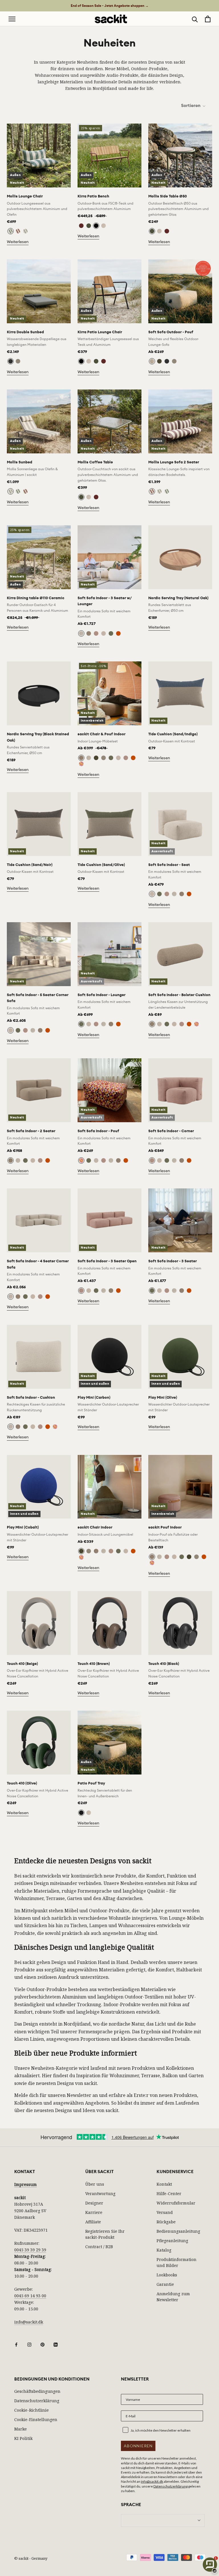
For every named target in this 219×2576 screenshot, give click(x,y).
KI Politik (23, 2438)
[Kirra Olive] (159, 361)
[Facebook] (16, 2344)
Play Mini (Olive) (163, 1397)
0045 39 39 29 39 (30, 2250)
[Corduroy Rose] (96, 633)
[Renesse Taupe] (25, 231)
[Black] (81, 1813)
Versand (165, 2212)
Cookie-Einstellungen (36, 2419)
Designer (94, 2203)
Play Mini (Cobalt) (23, 1527)
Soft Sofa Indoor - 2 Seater (31, 1131)
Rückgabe (166, 2222)
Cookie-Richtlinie (32, 2410)
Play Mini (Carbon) (94, 1397)
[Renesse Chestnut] (18, 231)
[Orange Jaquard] (118, 633)
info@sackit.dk (29, 2322)
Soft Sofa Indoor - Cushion (31, 1397)
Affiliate (93, 2222)
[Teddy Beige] (81, 633)
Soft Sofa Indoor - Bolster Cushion (179, 995)
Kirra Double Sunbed (25, 332)
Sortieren (191, 106)
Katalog (164, 2250)
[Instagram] (29, 2344)
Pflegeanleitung (172, 2241)
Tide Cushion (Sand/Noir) (30, 865)
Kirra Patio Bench (93, 196)
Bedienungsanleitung (178, 2231)
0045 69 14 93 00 (30, 2296)
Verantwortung (100, 2194)
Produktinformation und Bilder (177, 2262)
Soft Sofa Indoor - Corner (171, 1131)
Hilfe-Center (169, 2194)
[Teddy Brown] (89, 633)
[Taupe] (104, 226)
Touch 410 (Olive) (22, 1783)
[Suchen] (195, 19)
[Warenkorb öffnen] (208, 19)
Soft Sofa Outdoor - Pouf (171, 332)
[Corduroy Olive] (111, 633)
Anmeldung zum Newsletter (173, 2297)
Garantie (165, 2284)
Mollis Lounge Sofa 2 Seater (174, 462)
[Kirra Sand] (18, 361)
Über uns (95, 2184)
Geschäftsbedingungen (37, 2391)
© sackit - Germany (31, 2558)
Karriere (94, 2212)
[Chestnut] (81, 226)
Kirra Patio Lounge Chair (100, 332)
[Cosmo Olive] (96, 758)
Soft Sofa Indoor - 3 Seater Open (107, 1261)
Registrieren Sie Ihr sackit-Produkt (105, 2234)
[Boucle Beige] (152, 361)
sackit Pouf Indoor (165, 1527)
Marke (21, 2429)
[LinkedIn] (56, 2344)
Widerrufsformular (176, 2203)
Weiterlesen (18, 242)
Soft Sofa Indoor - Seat (169, 865)
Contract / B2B (99, 2247)
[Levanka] (81, 764)
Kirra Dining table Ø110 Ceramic (36, 598)
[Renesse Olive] (11, 231)
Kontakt (164, 2184)
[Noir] (96, 226)
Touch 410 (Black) (164, 1664)
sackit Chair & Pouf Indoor (102, 734)
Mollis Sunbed (20, 462)
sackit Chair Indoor (95, 1527)
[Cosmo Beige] (104, 758)
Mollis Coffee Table (95, 462)
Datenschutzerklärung (37, 2401)
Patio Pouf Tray (91, 1783)
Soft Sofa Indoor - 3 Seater (173, 1261)
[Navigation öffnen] (12, 19)
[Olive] (89, 226)
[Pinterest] (42, 2344)
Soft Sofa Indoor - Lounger (102, 995)
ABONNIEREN (138, 2446)
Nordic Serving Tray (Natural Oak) (178, 598)
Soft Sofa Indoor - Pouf (98, 1131)
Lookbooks (167, 2275)
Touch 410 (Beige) (22, 1664)
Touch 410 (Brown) (94, 1664)
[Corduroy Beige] (104, 633)
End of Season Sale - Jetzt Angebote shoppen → (110, 6)
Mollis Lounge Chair (25, 196)
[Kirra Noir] (11, 361)
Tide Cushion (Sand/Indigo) (173, 734)
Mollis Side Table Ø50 (168, 196)
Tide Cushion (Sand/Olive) (101, 865)
